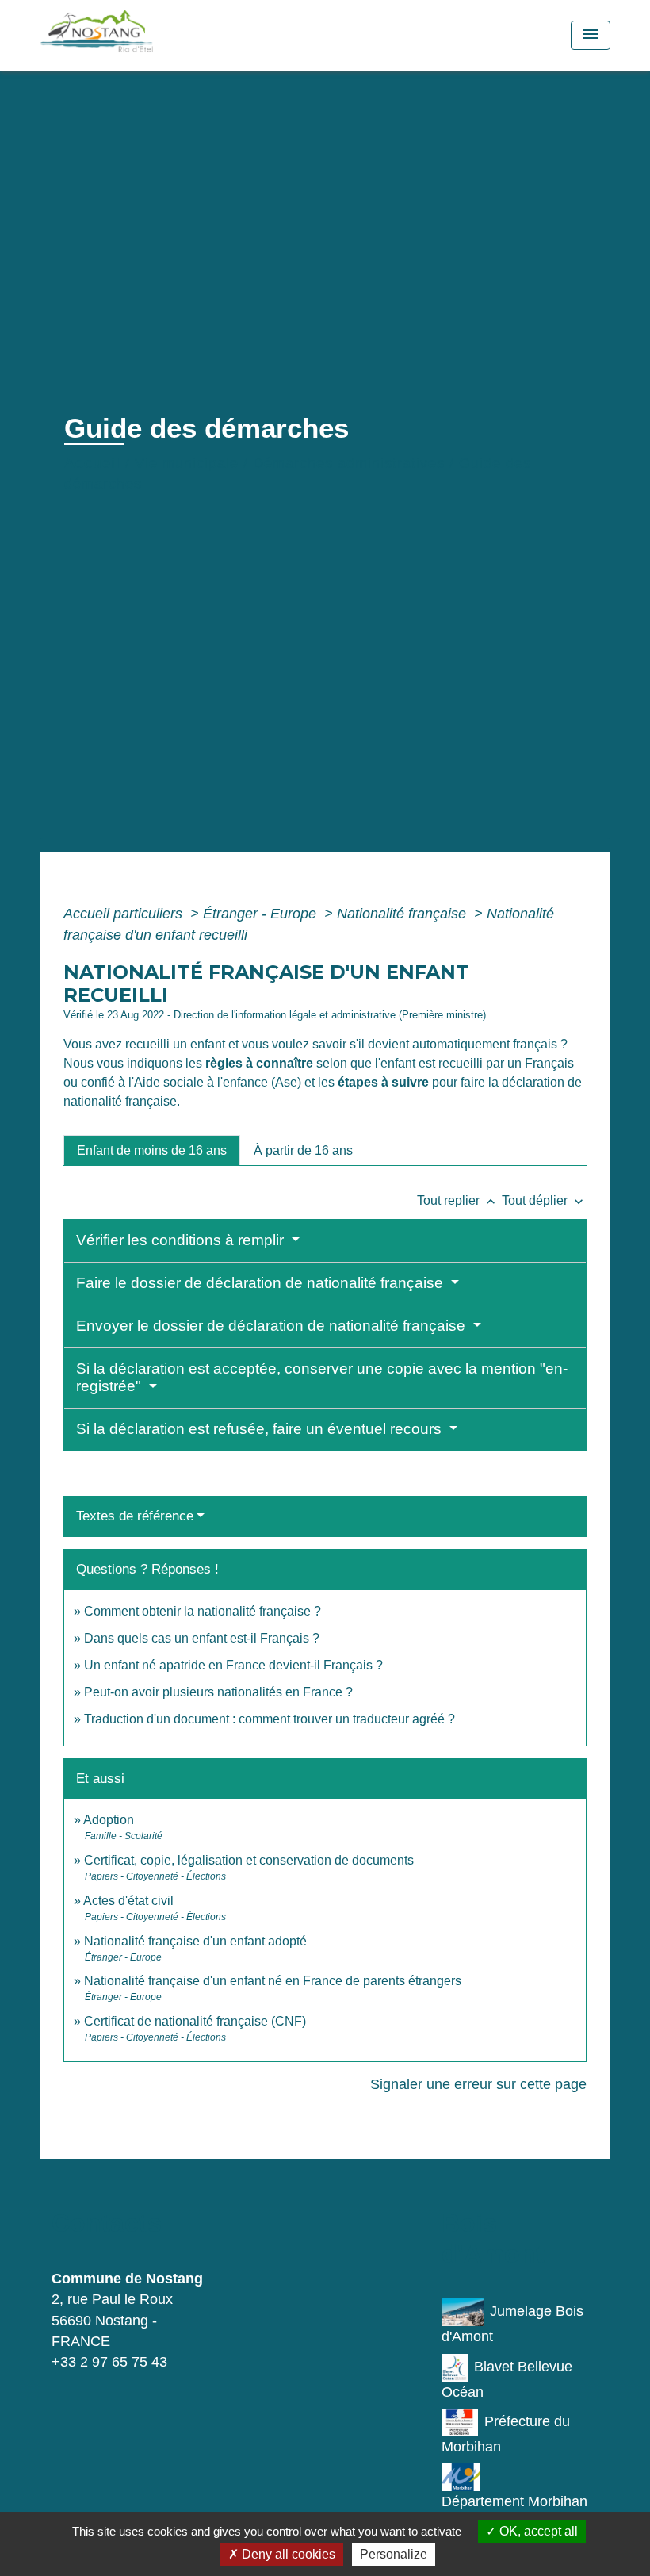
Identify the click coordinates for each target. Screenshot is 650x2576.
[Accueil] (139, 35)
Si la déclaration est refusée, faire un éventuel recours (261, 1429)
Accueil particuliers (125, 914)
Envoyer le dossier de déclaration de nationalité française (273, 1326)
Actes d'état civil (128, 1901)
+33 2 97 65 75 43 (109, 2362)
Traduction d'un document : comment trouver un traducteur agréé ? (270, 1719)
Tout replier (458, 1200)
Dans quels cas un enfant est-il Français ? (202, 1638)
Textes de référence (135, 1516)
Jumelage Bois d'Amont (512, 2324)
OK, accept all (537, 2531)
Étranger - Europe (262, 914)
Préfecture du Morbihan (506, 2434)
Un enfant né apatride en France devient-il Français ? (233, 1665)
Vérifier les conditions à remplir (182, 1240)
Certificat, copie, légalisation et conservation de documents (249, 1860)
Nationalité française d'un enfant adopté (195, 1941)
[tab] (152, 1150)
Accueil (92, 463)
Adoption (109, 1820)
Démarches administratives (349, 463)
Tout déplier (544, 1200)
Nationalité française (403, 914)
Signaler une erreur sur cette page (478, 2084)
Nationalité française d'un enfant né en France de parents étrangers (273, 1981)
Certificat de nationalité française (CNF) (195, 2021)
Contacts (107, 2223)
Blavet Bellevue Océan (507, 2379)
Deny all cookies (287, 2554)
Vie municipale (187, 463)
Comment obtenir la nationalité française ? (203, 1611)
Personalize (394, 2554)
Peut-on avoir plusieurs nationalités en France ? (218, 1692)
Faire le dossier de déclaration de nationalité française (262, 1283)
